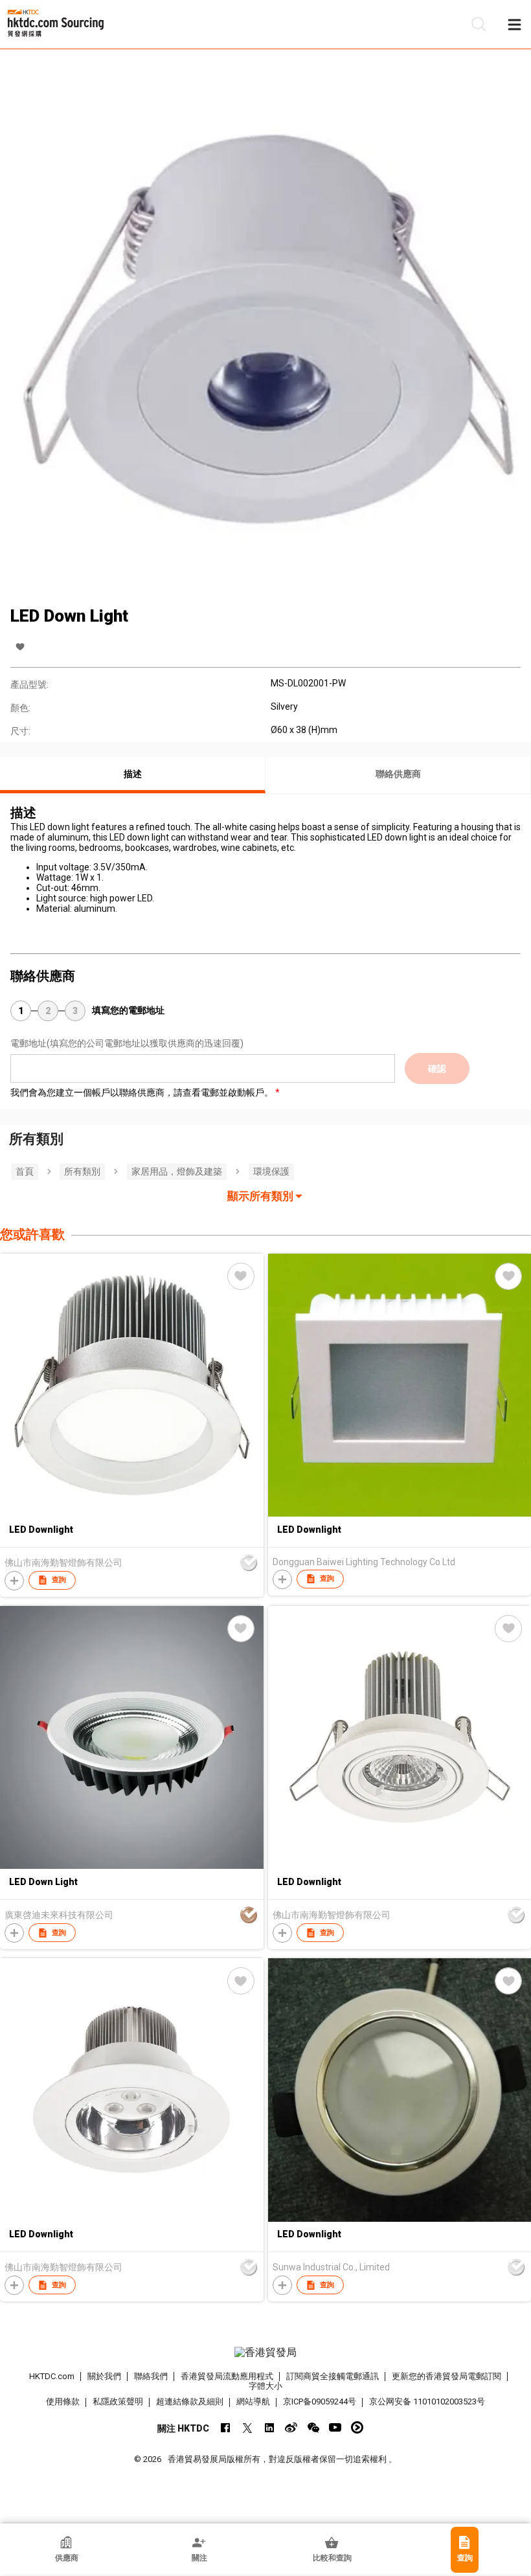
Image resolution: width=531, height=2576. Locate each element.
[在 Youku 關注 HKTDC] (357, 2427)
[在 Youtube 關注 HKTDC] (335, 2427)
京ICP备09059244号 (320, 2401)
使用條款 (63, 2401)
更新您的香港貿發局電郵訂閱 (446, 2376)
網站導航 (253, 2401)
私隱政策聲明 (118, 2401)
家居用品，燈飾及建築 (177, 1171)
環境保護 (271, 1171)
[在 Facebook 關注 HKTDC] (225, 2427)
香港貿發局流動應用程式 (227, 2376)
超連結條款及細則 (190, 2401)
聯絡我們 (151, 2376)
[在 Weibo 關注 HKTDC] (291, 2427)
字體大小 (265, 2386)
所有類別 (82, 1171)
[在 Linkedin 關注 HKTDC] (269, 2427)
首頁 (25, 1171)
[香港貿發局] (266, 2353)
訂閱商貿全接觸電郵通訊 (333, 2376)
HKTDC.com (52, 2376)
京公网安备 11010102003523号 (427, 2401)
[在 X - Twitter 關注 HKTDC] (247, 2427)
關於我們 (104, 2376)
